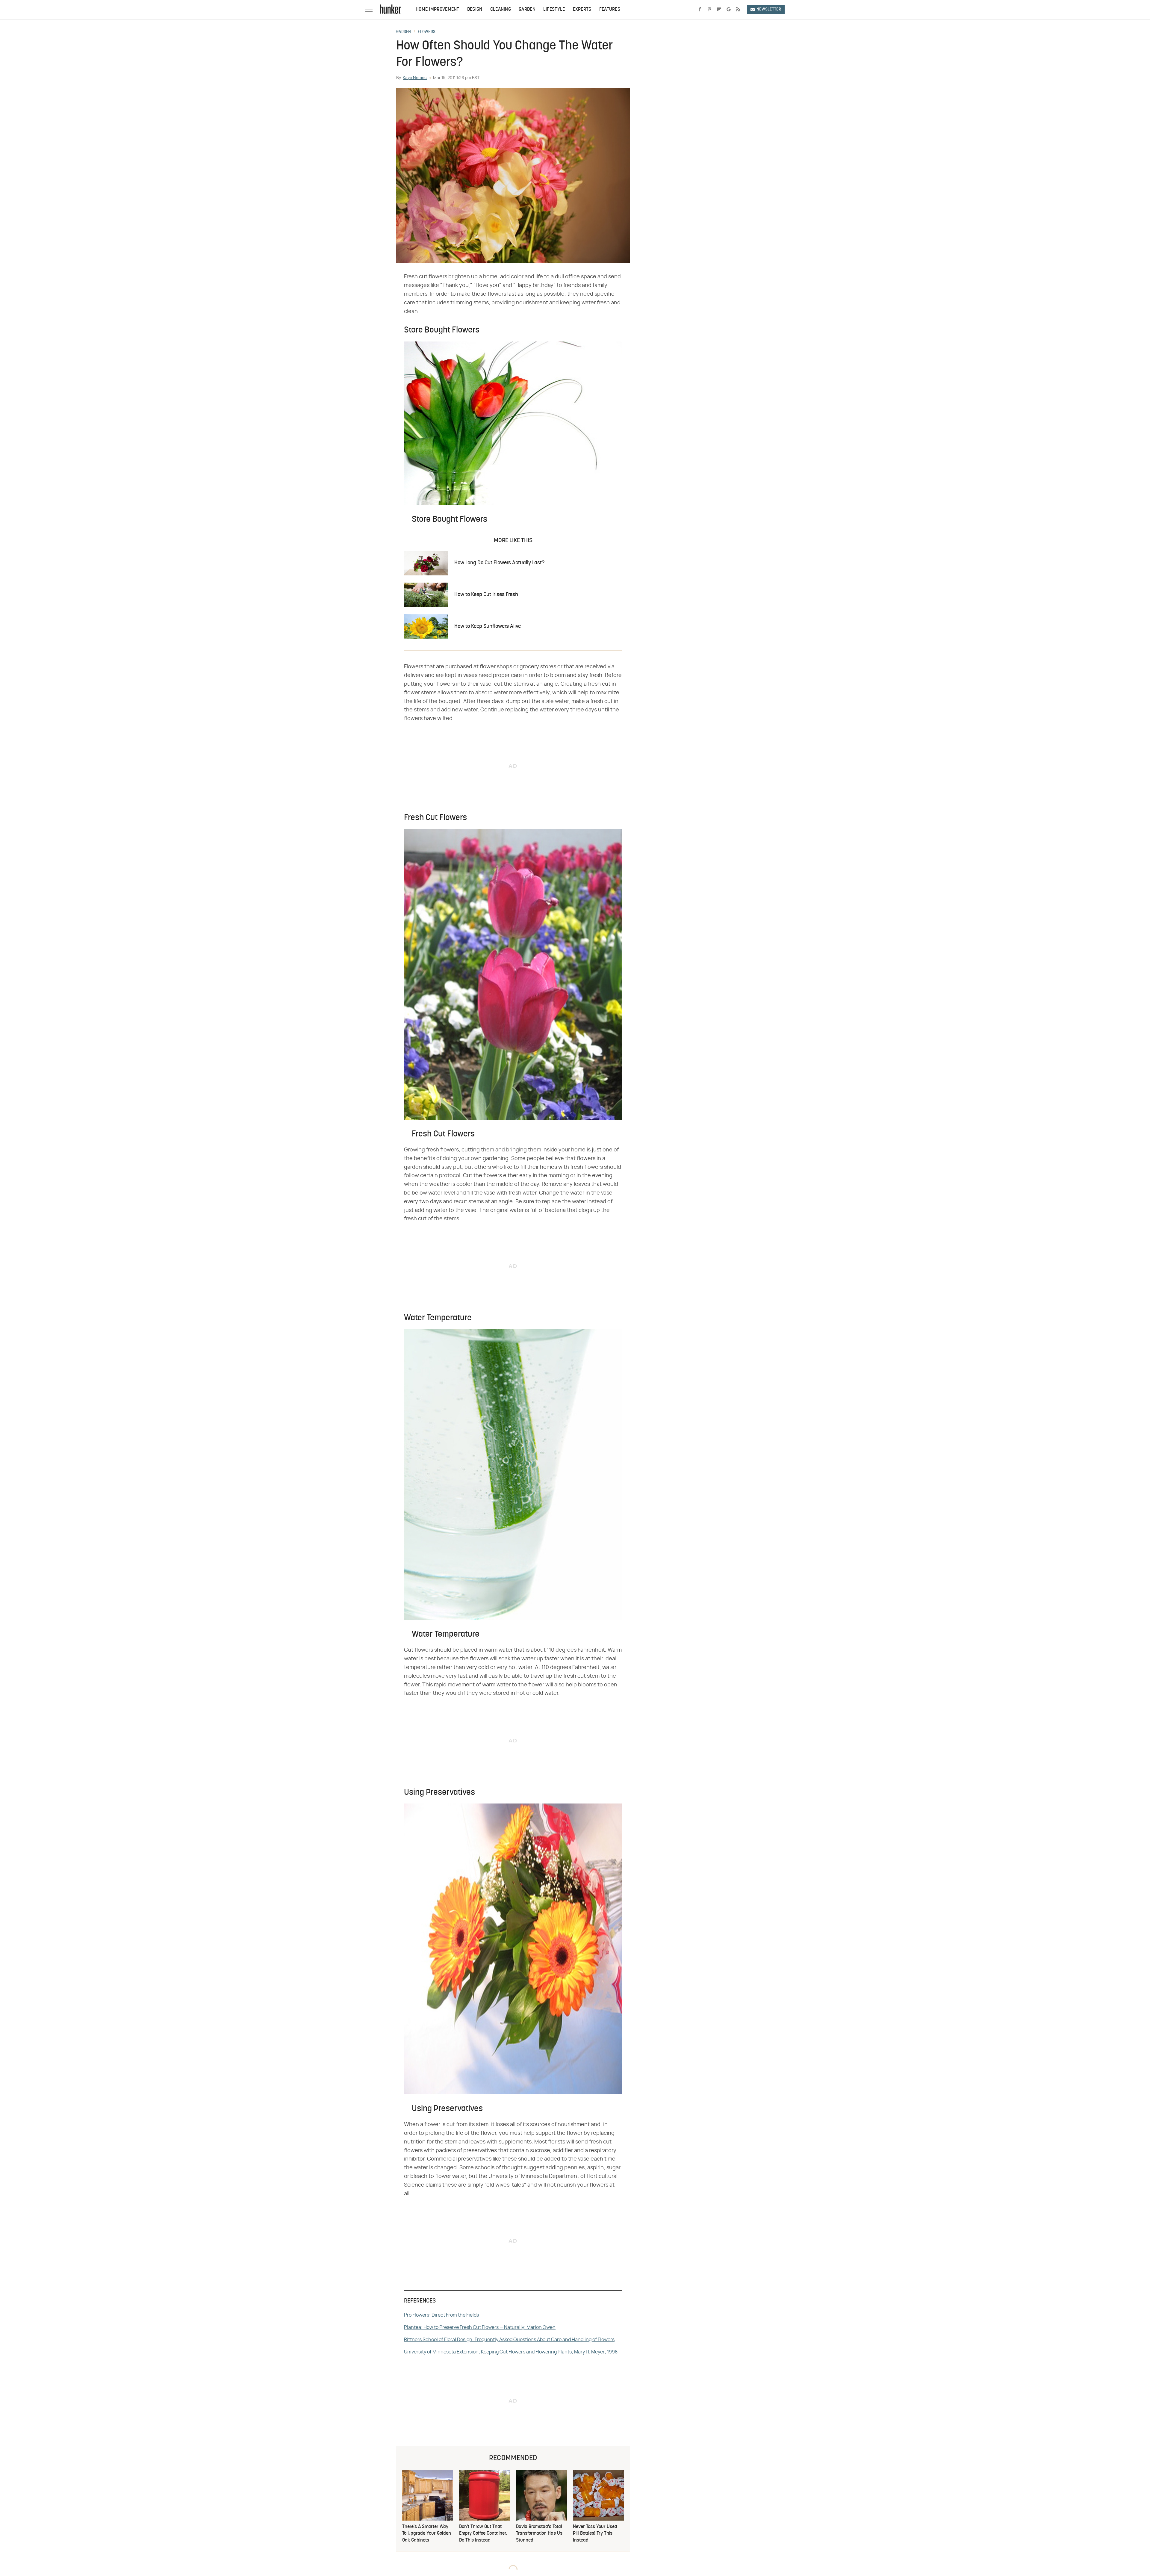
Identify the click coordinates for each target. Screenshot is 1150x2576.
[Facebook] (700, 10)
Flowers (427, 32)
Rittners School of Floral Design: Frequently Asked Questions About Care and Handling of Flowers (509, 2340)
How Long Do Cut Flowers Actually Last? (499, 563)
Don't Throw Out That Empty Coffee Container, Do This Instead (483, 2534)
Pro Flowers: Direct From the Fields (441, 2315)
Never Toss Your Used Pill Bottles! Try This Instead (595, 2534)
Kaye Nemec (415, 78)
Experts (582, 10)
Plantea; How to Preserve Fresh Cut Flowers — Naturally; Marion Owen (480, 2327)
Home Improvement (438, 10)
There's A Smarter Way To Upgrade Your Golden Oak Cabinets (427, 2534)
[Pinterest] (709, 10)
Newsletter (769, 9)
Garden (527, 10)
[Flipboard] (719, 10)
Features (610, 10)
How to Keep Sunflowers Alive (488, 626)
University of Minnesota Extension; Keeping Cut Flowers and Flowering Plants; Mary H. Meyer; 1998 (511, 2352)
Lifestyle (554, 10)
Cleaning (501, 10)
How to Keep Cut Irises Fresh (486, 595)
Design (475, 10)
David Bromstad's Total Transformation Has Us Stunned (539, 2534)
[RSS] (738, 10)
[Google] (729, 10)
